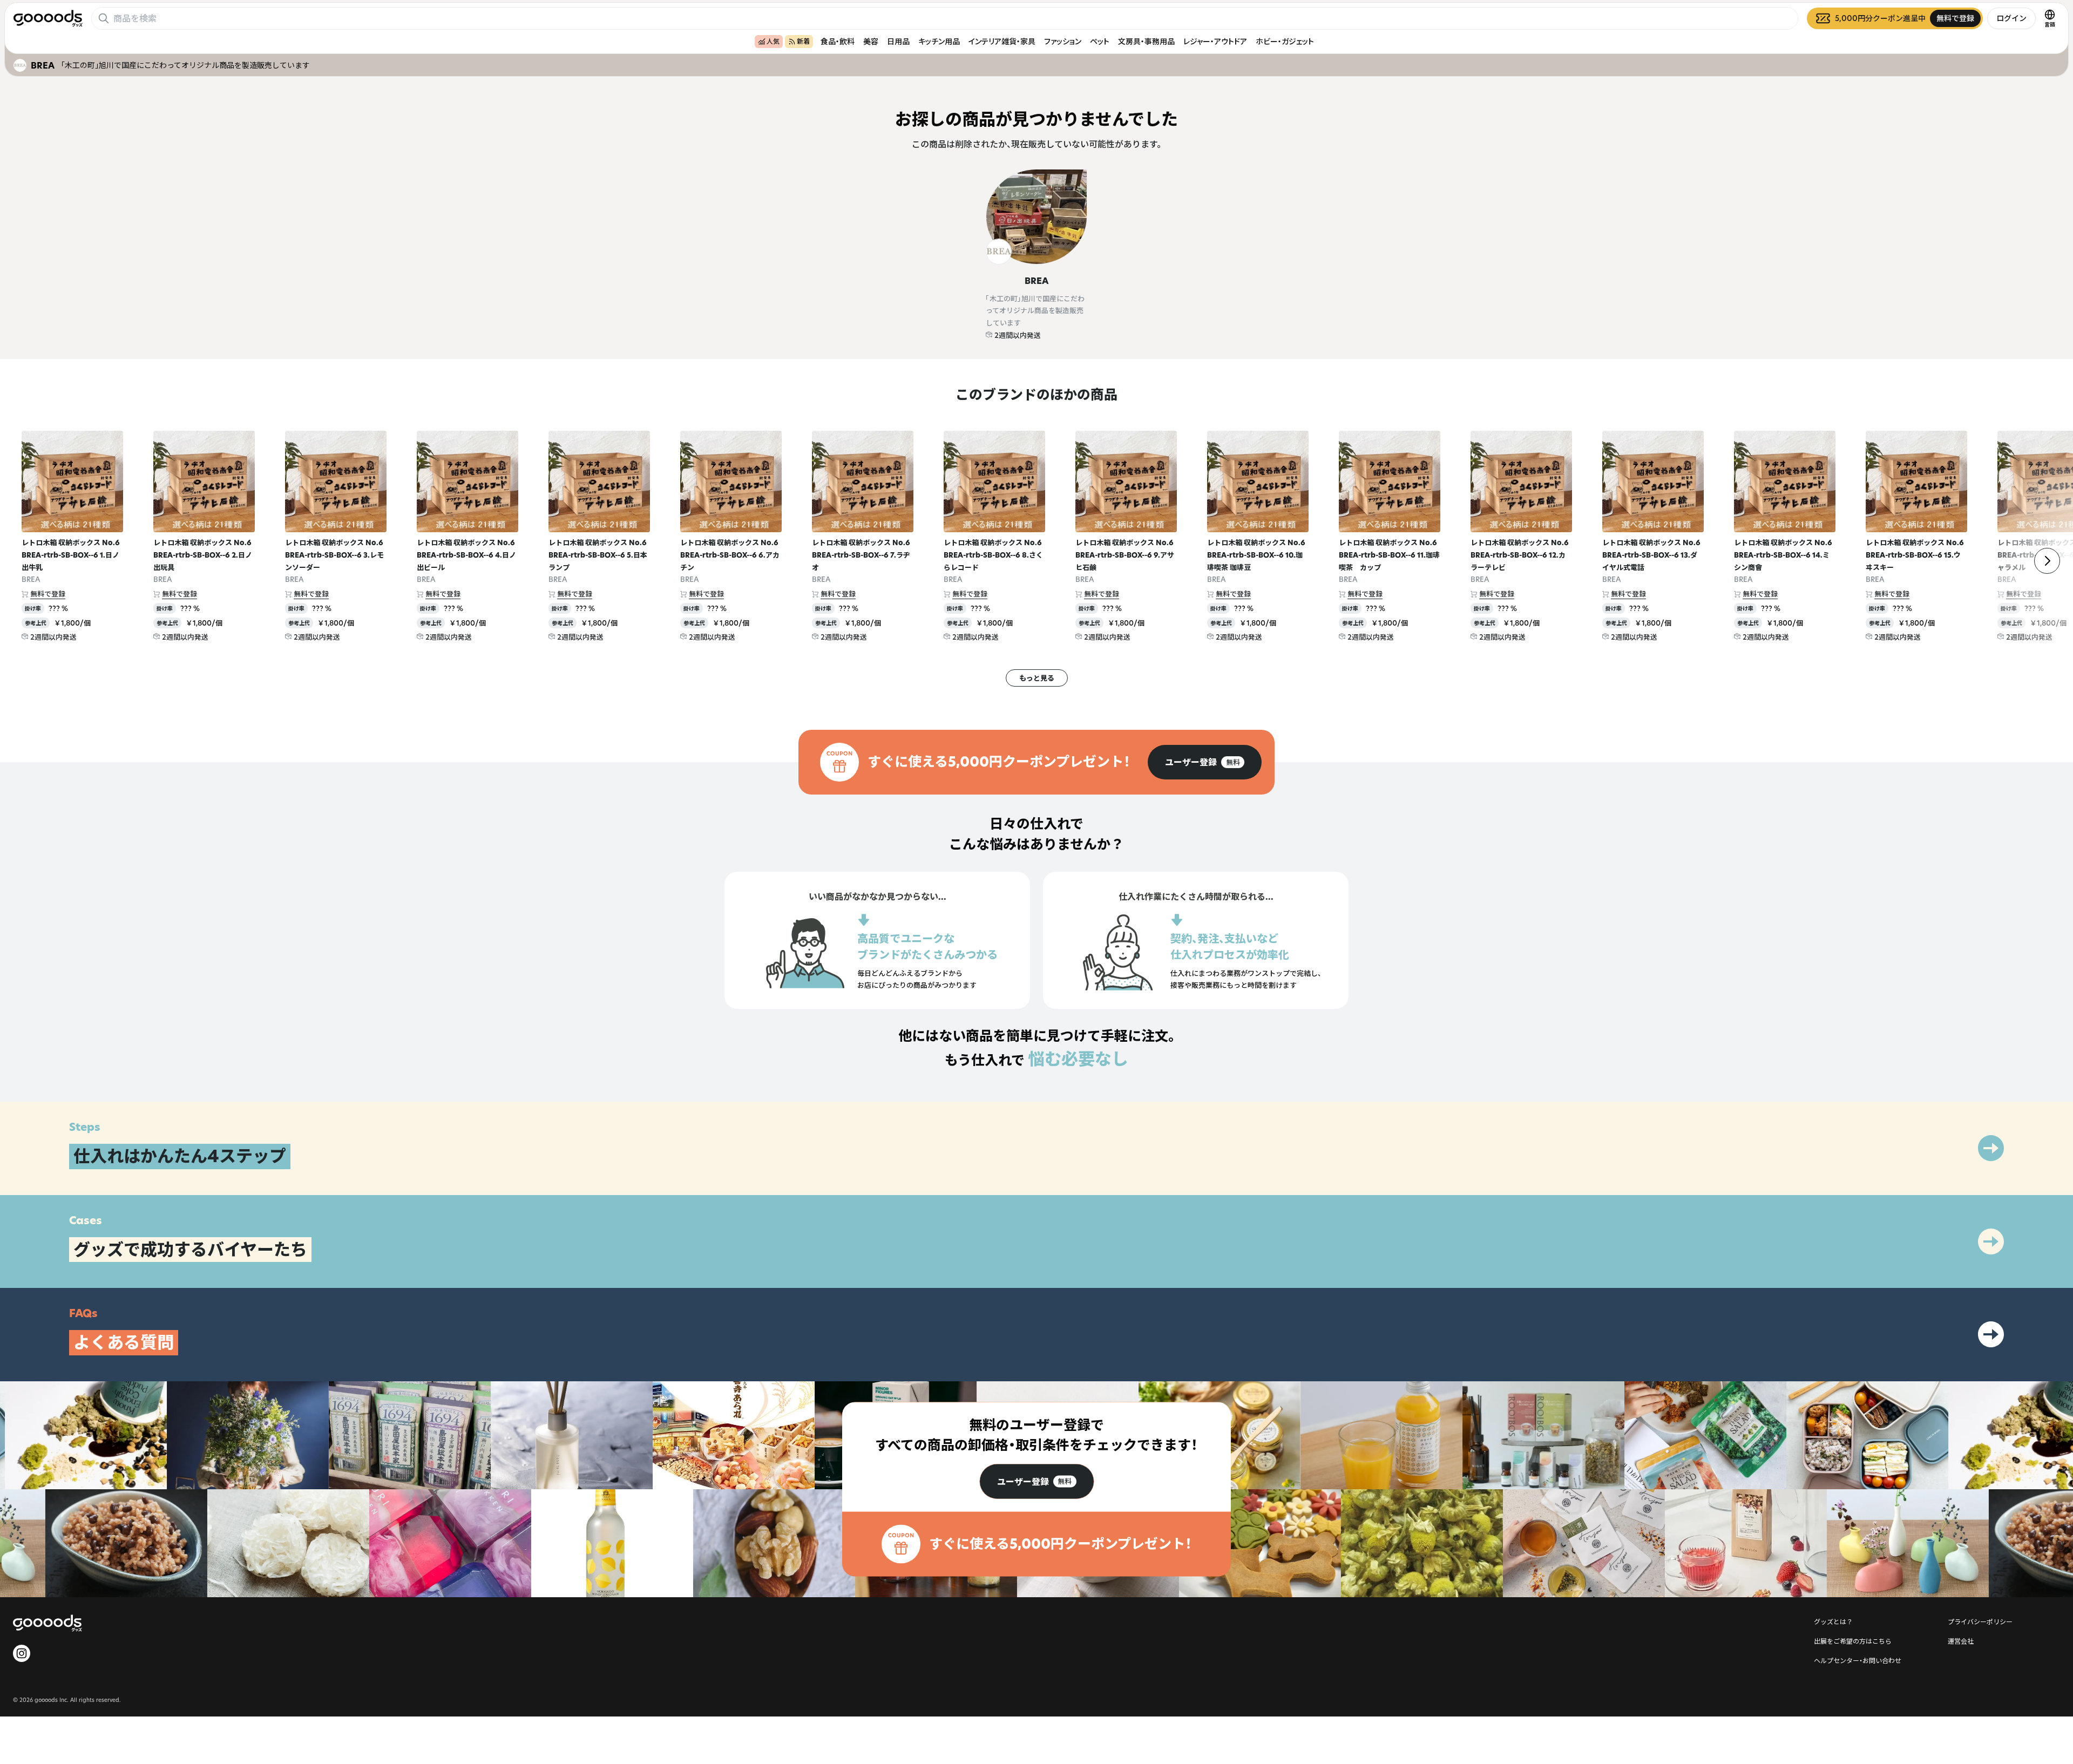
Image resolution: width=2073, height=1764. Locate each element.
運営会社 (1961, 1641)
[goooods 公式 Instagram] (22, 1653)
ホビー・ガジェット (1285, 41)
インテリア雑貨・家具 (1002, 41)
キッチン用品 (939, 41)
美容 (871, 41)
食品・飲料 (838, 41)
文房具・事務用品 (1146, 41)
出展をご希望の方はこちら (1853, 1641)
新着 (803, 41)
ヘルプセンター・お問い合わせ (1858, 1660)
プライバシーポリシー (1980, 1621)
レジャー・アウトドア (1215, 41)
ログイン (2011, 18)
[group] (1205, 762)
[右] (2047, 561)
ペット (1100, 41)
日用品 (898, 41)
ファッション (1063, 41)
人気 (773, 41)
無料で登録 (48, 594)
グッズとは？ (1833, 1621)
